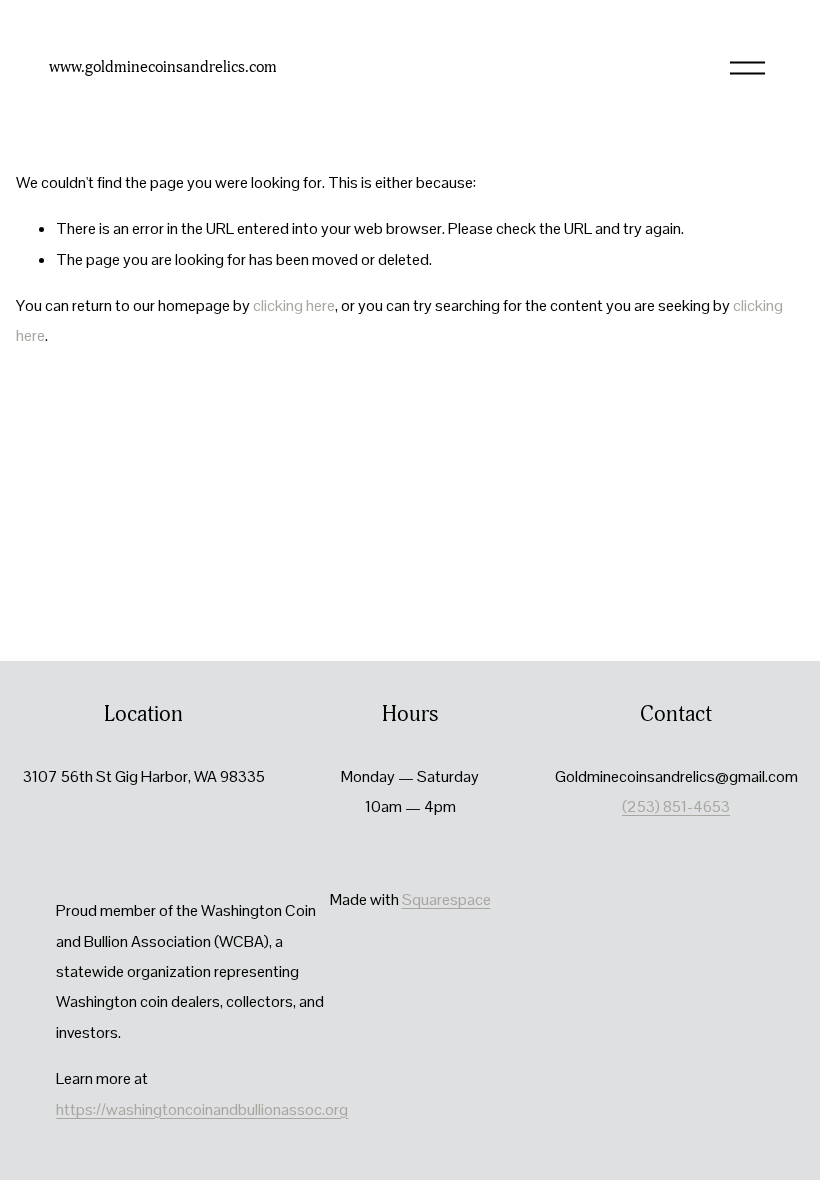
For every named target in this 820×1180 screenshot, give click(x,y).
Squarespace (446, 899)
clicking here (294, 305)
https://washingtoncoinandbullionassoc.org (202, 1109)
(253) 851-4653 (676, 806)
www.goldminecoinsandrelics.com (163, 67)
